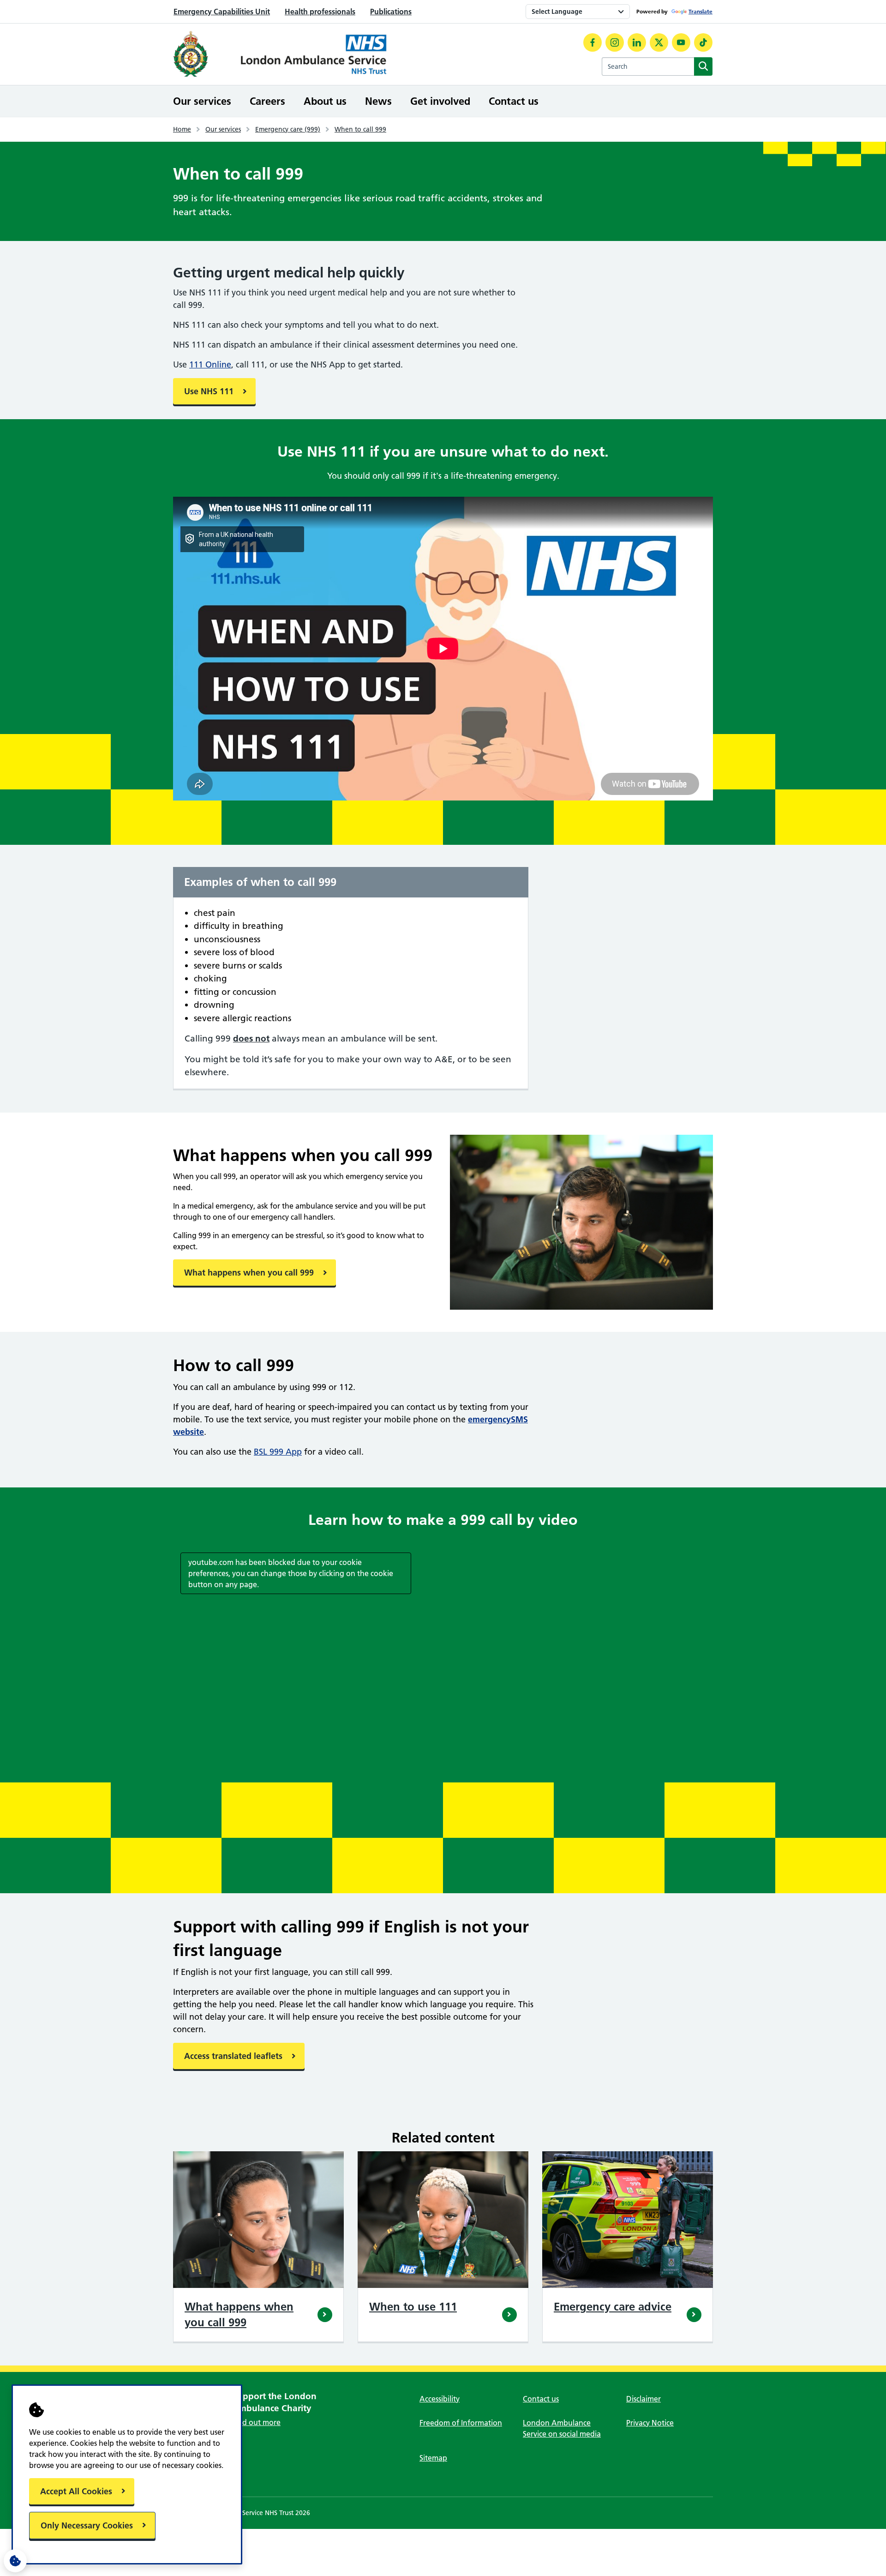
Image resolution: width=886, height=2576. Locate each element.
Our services (202, 101)
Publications (391, 12)
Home (182, 129)
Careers (267, 101)
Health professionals (320, 12)
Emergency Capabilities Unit (222, 12)
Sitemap (433, 2458)
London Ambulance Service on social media (562, 2428)
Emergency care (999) (288, 129)
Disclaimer (644, 2399)
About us (325, 101)
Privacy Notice (650, 2423)
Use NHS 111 (209, 391)
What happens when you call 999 (249, 1273)
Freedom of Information (461, 2423)
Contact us (514, 101)
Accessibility (440, 2399)
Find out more (256, 2422)
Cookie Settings (15, 2561)
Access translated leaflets (233, 2056)
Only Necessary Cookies (87, 2525)
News (378, 101)
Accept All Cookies (76, 2491)
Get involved (440, 101)
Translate (700, 11)
